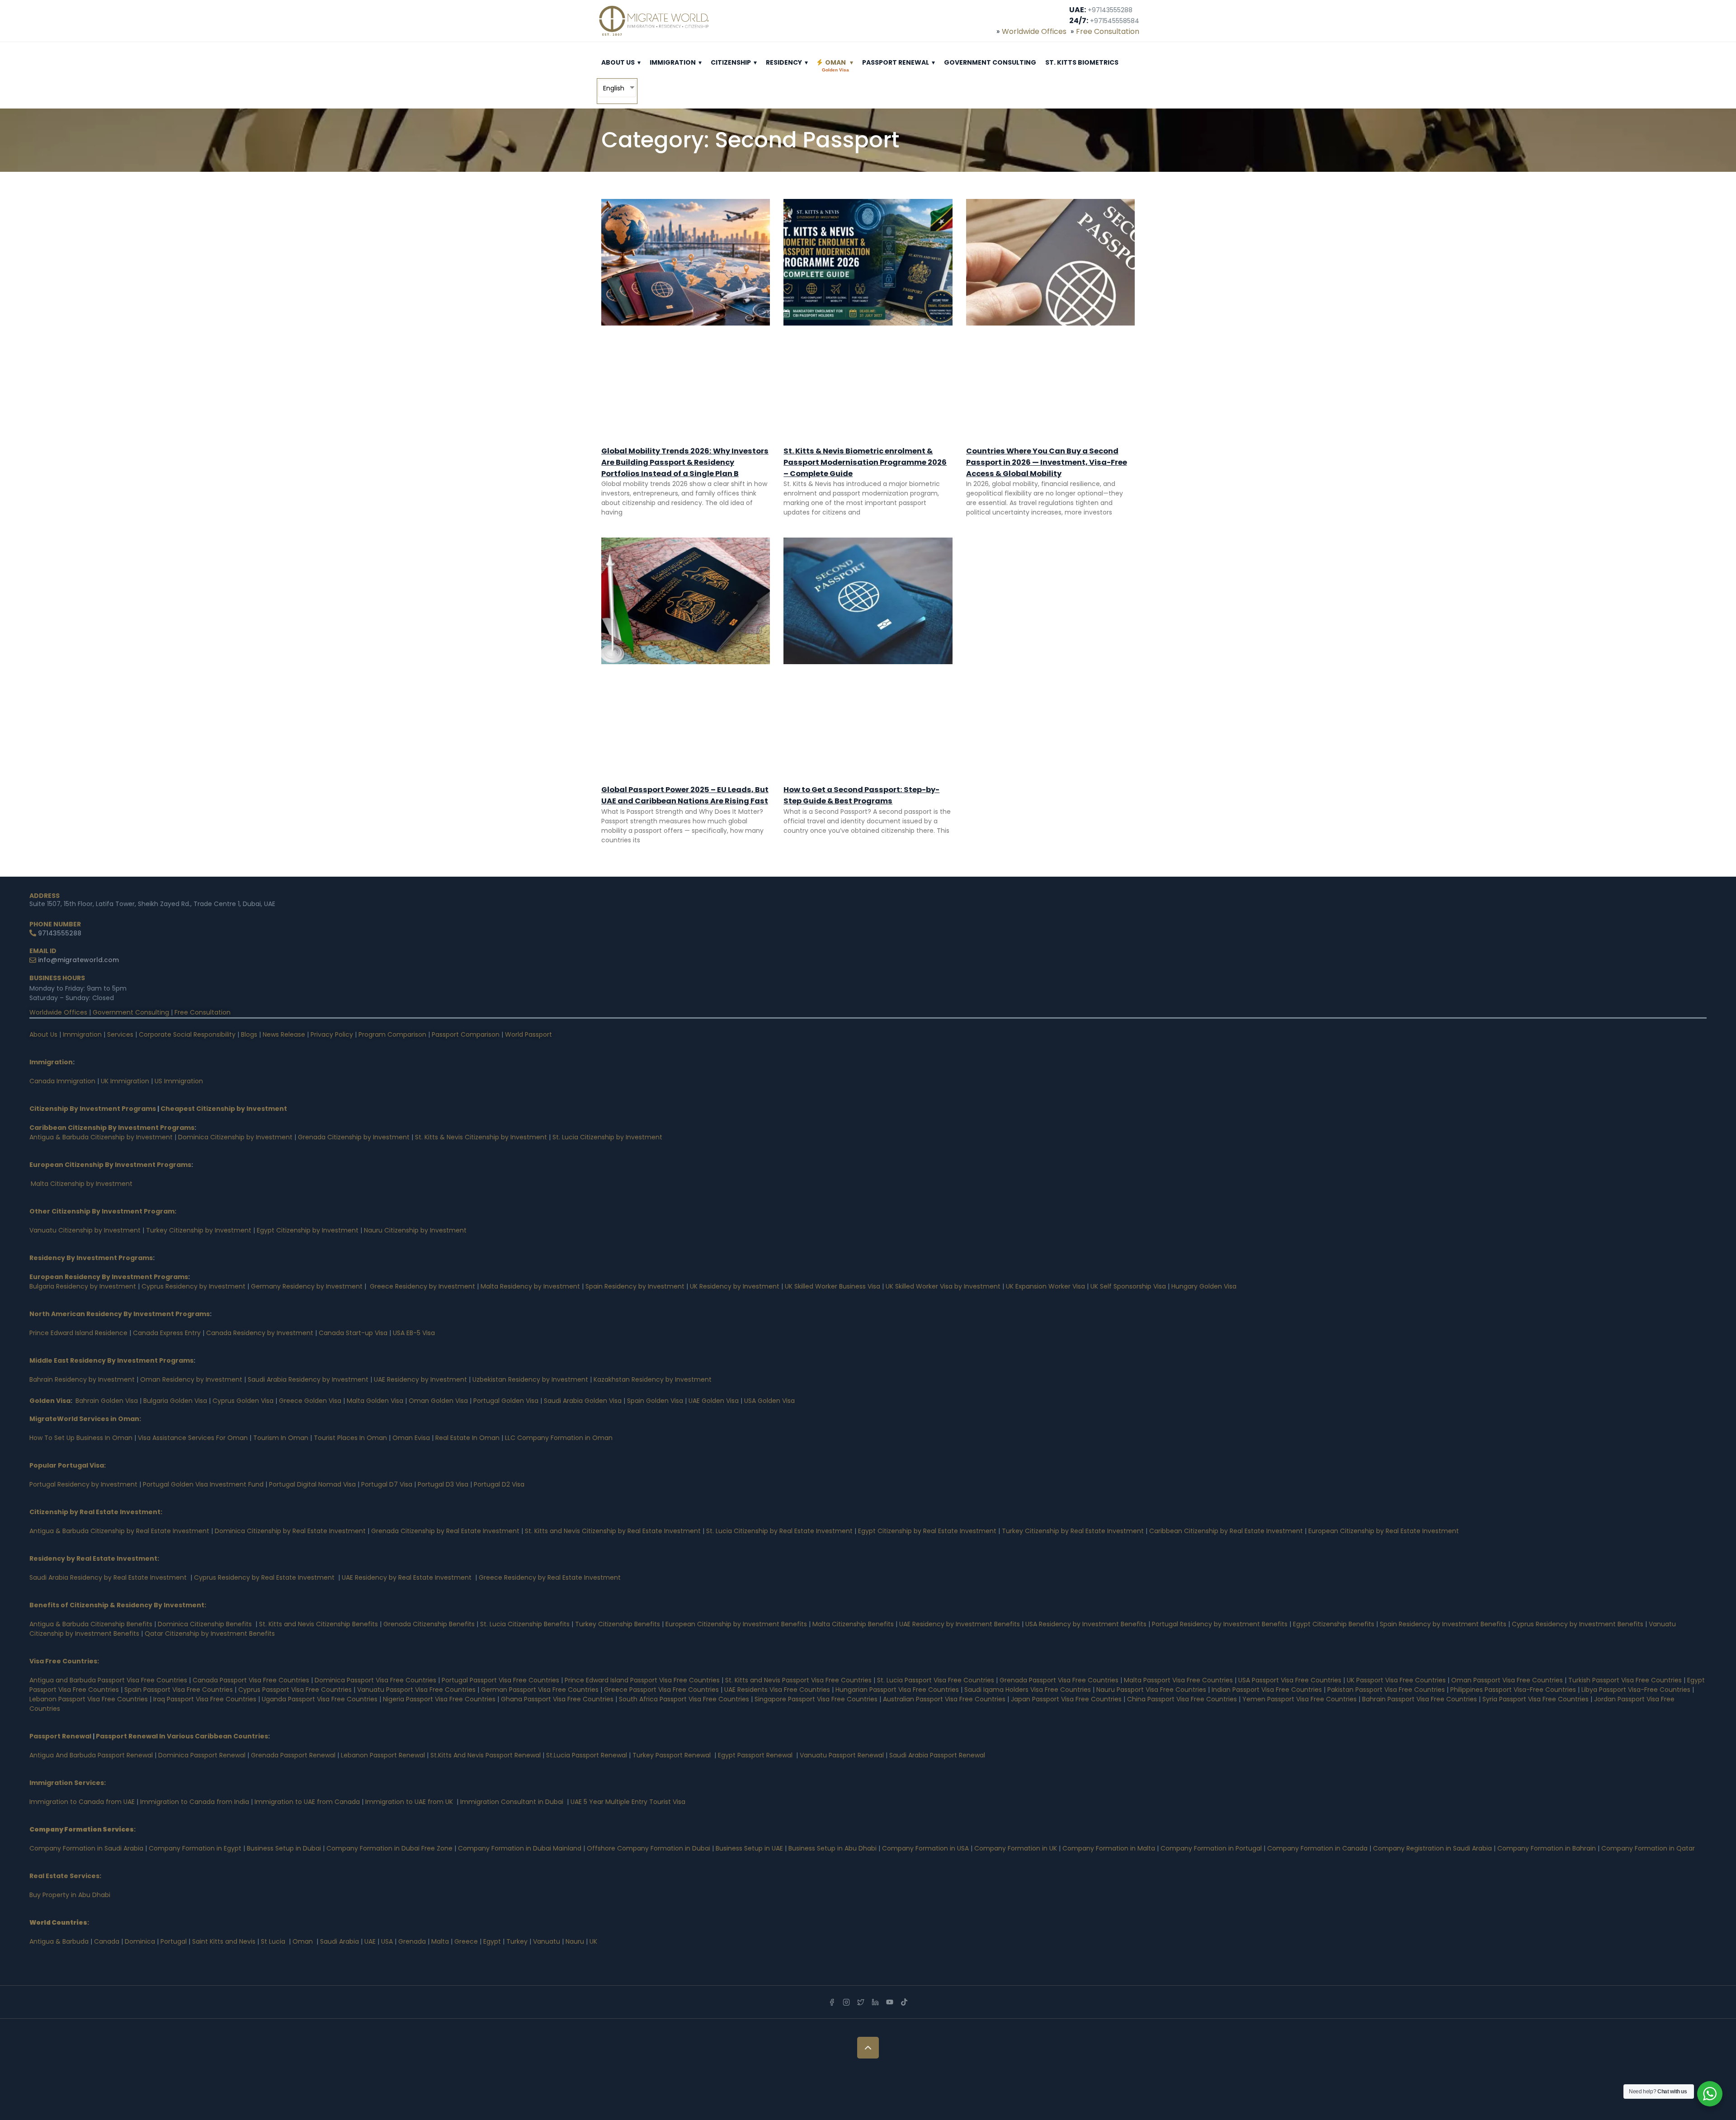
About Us (618, 62)
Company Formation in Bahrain (1547, 1848)
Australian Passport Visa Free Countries (944, 1699)
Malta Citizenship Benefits (853, 1624)
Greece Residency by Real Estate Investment (550, 1577)
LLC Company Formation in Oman (559, 1438)
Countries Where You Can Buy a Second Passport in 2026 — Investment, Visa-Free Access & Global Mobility (1047, 462)
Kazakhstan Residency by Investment (653, 1379)
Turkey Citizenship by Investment (199, 1230)
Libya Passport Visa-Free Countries (1636, 1690)
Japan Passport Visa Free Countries (1066, 1699)
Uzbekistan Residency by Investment (530, 1379)
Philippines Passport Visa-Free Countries (1513, 1690)
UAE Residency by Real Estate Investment (407, 1577)
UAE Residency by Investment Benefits (960, 1624)
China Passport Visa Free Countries (1182, 1699)
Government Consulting (990, 62)
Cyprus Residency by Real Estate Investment (264, 1577)
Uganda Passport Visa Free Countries (320, 1699)
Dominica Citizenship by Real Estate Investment (290, 1531)
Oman (835, 65)
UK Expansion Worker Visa (1045, 1286)
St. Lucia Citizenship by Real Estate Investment (779, 1531)
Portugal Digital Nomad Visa (312, 1484)
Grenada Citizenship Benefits (429, 1624)
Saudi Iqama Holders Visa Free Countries (1028, 1690)
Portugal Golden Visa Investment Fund (203, 1484)
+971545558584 (1115, 21)
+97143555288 (1110, 10)
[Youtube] (890, 2002)
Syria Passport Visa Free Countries (1536, 1699)
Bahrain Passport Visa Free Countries (1420, 1699)
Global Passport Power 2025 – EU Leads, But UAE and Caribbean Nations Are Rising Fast (685, 795)
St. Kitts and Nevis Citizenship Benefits (318, 1624)
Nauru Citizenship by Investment (415, 1230)
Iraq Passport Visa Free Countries (205, 1699)
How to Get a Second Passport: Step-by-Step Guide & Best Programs (861, 795)
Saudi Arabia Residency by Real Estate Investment (108, 1577)
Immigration (673, 62)
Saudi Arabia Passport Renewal (937, 1755)
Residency (784, 62)
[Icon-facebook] (832, 2002)
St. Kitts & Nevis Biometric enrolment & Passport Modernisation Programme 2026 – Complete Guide (865, 462)
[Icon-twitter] (861, 2002)
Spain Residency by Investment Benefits (1443, 1624)
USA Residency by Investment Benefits (1086, 1624)
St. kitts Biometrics (1082, 62)
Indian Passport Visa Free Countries (1267, 1690)
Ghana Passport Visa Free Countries (557, 1699)
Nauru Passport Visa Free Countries (1151, 1690)
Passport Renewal (896, 62)
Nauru (575, 1941)
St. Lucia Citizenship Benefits (525, 1624)
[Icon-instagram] (846, 2002)
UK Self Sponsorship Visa (1128, 1286)
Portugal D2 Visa (499, 1484)
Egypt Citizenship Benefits (1334, 1624)
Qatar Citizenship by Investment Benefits (210, 1634)
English (614, 88)
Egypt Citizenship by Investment (308, 1230)
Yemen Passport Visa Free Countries (1300, 1699)
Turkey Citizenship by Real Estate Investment (1073, 1531)
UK (593, 1941)
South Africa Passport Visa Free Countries (684, 1699)
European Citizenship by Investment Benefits (736, 1624)
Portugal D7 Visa (387, 1484)
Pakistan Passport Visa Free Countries (1386, 1690)
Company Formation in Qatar (1648, 1848)
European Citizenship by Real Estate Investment (1384, 1531)
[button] (639, 62)
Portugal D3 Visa (443, 1484)
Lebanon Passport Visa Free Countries (89, 1699)
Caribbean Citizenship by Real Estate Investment (1226, 1531)
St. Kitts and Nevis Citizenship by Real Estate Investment (613, 1531)
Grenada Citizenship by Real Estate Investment (445, 1531)
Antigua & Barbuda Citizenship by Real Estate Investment (119, 1531)
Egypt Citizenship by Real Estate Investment (928, 1531)
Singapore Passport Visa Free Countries (816, 1699)
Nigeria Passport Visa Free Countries (439, 1699)
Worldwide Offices (1034, 31)
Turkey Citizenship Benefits (618, 1624)
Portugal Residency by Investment (83, 1484)
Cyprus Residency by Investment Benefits (1578, 1624)
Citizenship (731, 62)
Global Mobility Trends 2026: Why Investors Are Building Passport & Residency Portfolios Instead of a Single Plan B (685, 462)
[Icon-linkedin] (875, 2002)
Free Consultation (1108, 31)
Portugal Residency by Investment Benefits (1220, 1624)
